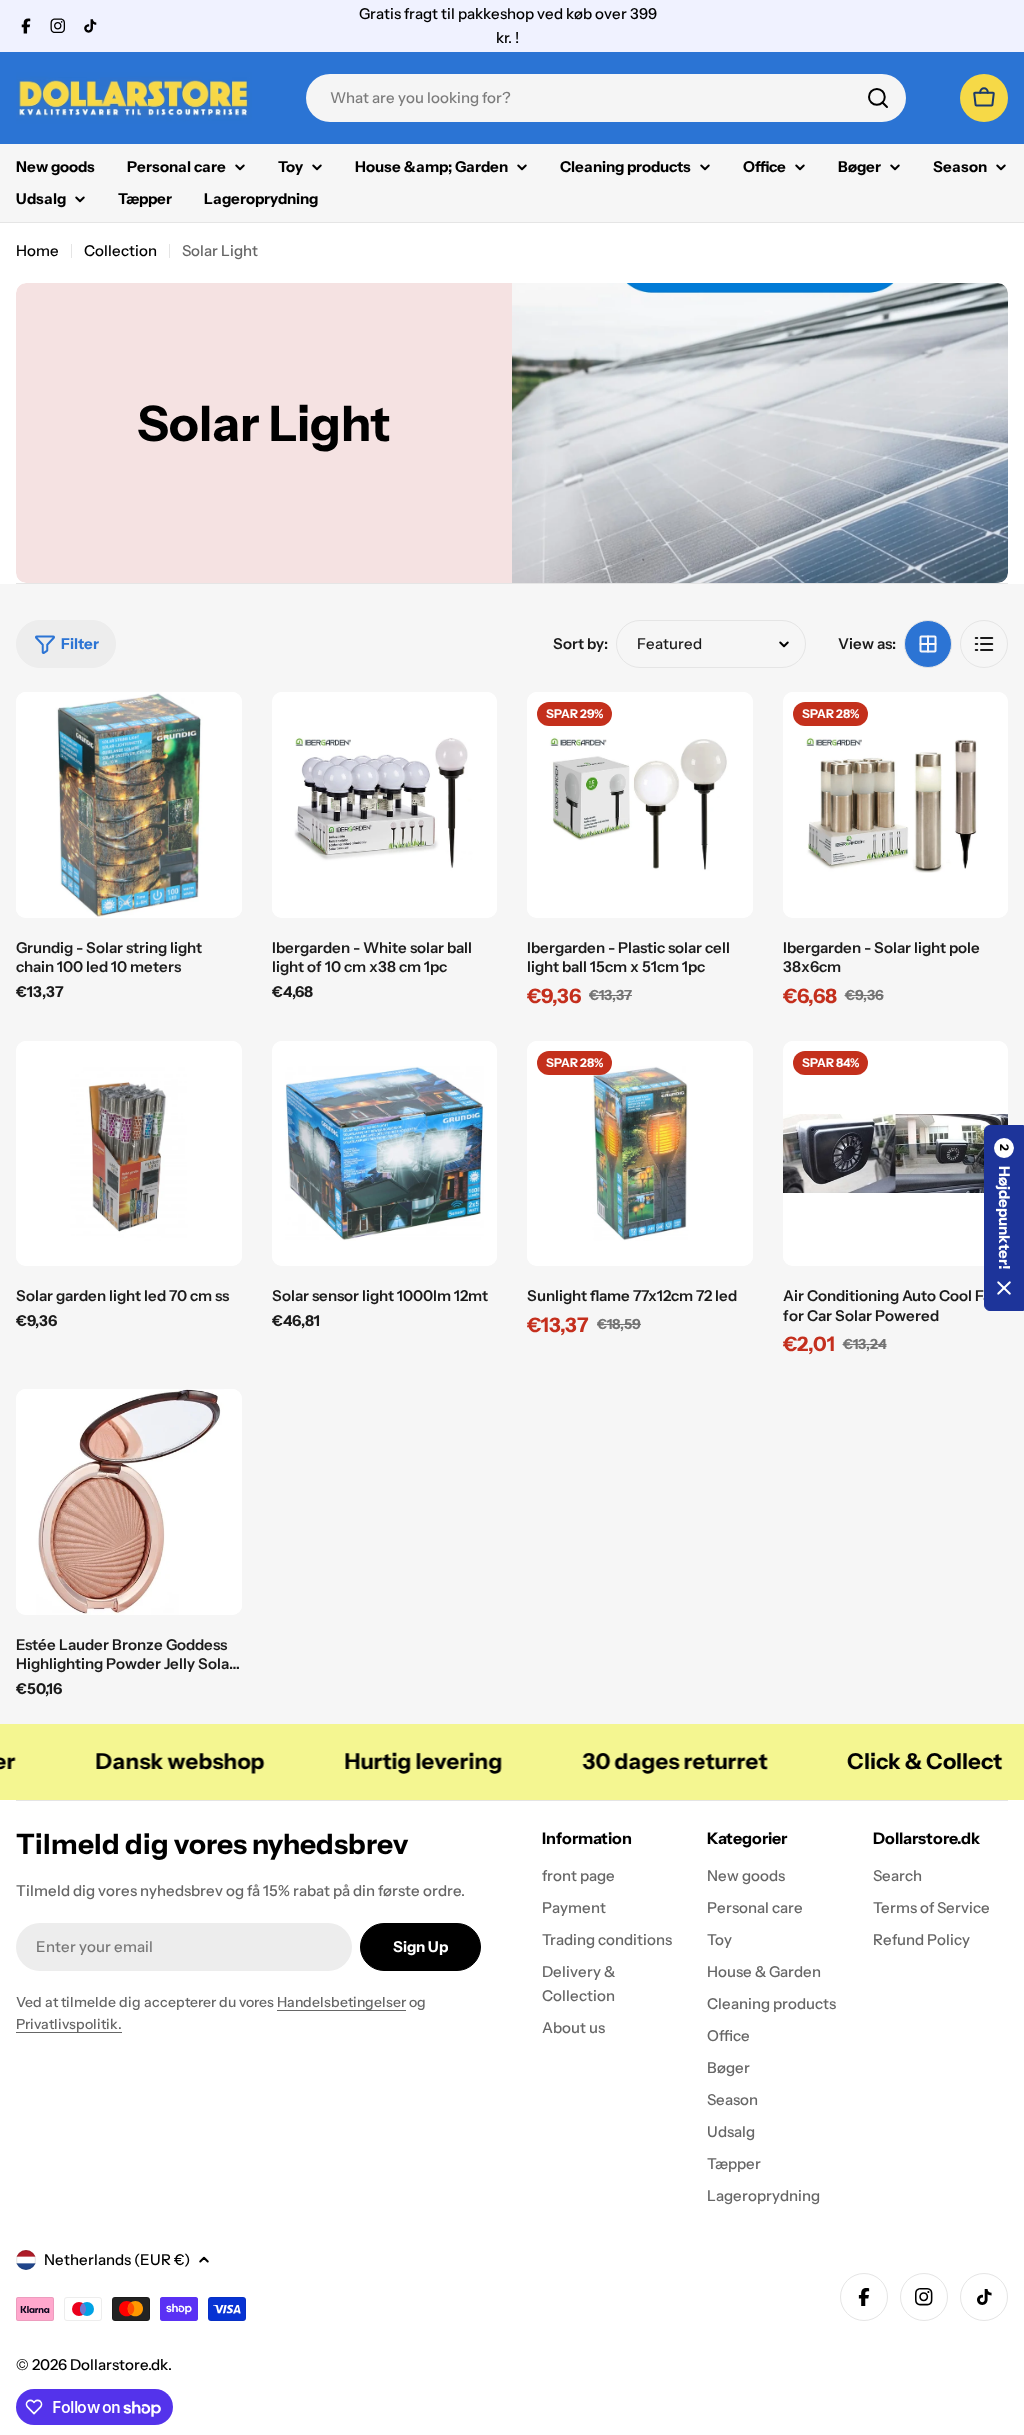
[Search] (878, 98)
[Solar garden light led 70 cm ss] (129, 1154)
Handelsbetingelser (341, 2002)
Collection (120, 250)
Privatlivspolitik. (69, 2024)
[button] (1004, 1218)
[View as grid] (928, 644)
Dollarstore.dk (119, 2364)
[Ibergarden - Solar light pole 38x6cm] (896, 805)
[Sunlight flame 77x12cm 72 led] (640, 1154)
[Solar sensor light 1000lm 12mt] (385, 1154)
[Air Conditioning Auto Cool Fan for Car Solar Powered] (896, 1154)
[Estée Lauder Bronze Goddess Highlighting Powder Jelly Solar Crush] (129, 1502)
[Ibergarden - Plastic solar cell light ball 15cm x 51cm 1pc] (640, 805)
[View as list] (984, 644)
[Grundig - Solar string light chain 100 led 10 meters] (129, 805)
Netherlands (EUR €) (117, 2259)
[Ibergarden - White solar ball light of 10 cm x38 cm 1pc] (385, 805)
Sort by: (580, 643)
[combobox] (606, 98)
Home (37, 250)
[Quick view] (213, 736)
